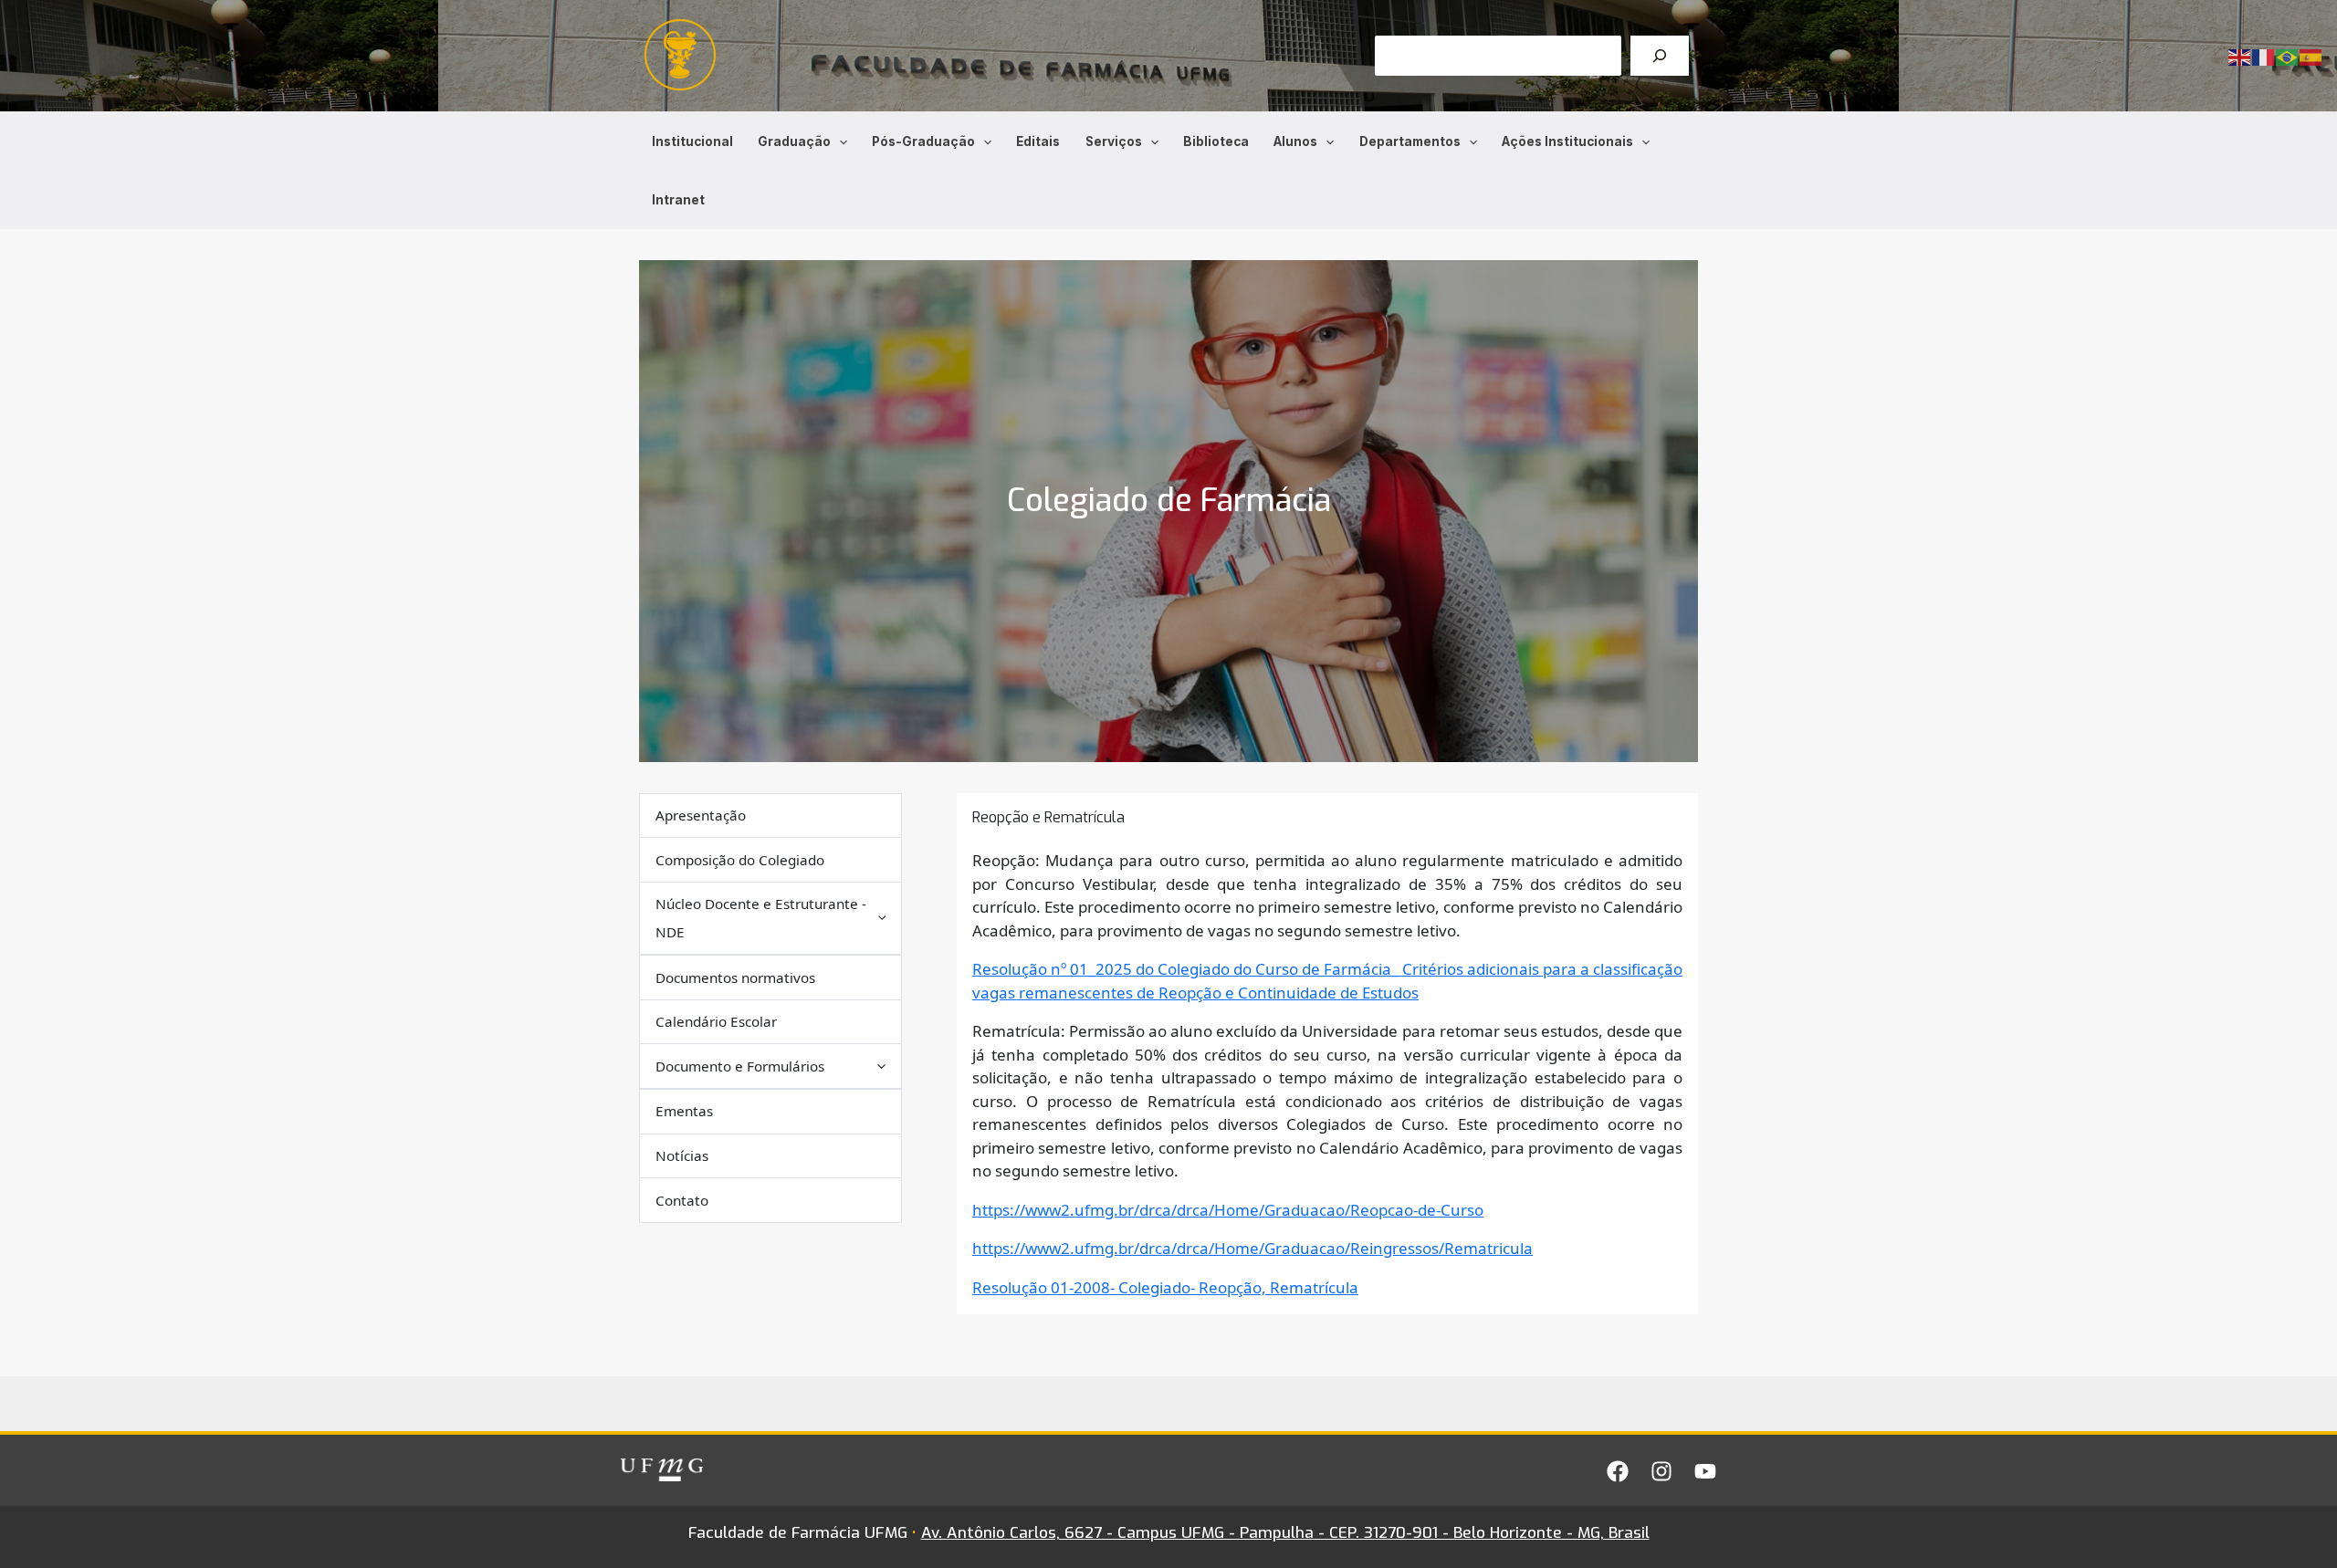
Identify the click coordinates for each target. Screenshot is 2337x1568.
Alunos (1295, 141)
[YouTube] (1705, 1471)
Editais (1038, 141)
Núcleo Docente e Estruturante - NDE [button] (761, 918)
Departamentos (1410, 141)
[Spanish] (2311, 56)
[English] (2240, 56)
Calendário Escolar (716, 1021)
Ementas (684, 1111)
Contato (682, 1200)
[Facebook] (1618, 1471)
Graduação (794, 141)
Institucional (692, 141)
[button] (839, 141)
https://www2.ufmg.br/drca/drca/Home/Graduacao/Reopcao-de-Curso (1228, 1210)
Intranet (678, 200)
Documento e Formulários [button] (740, 1066)
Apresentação (701, 815)
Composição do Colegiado (740, 860)
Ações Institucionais (1567, 141)
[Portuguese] (2288, 56)
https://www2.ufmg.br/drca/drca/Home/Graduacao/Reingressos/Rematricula (1252, 1248)
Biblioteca (1216, 141)
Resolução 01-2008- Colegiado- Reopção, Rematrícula (1165, 1287)
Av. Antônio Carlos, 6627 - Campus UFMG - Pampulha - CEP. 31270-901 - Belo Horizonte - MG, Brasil (1285, 1533)
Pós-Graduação (923, 141)
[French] (2264, 56)
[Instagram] (1661, 1471)
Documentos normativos (735, 977)
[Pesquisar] (1660, 56)
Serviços (1114, 141)
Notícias (682, 1155)
